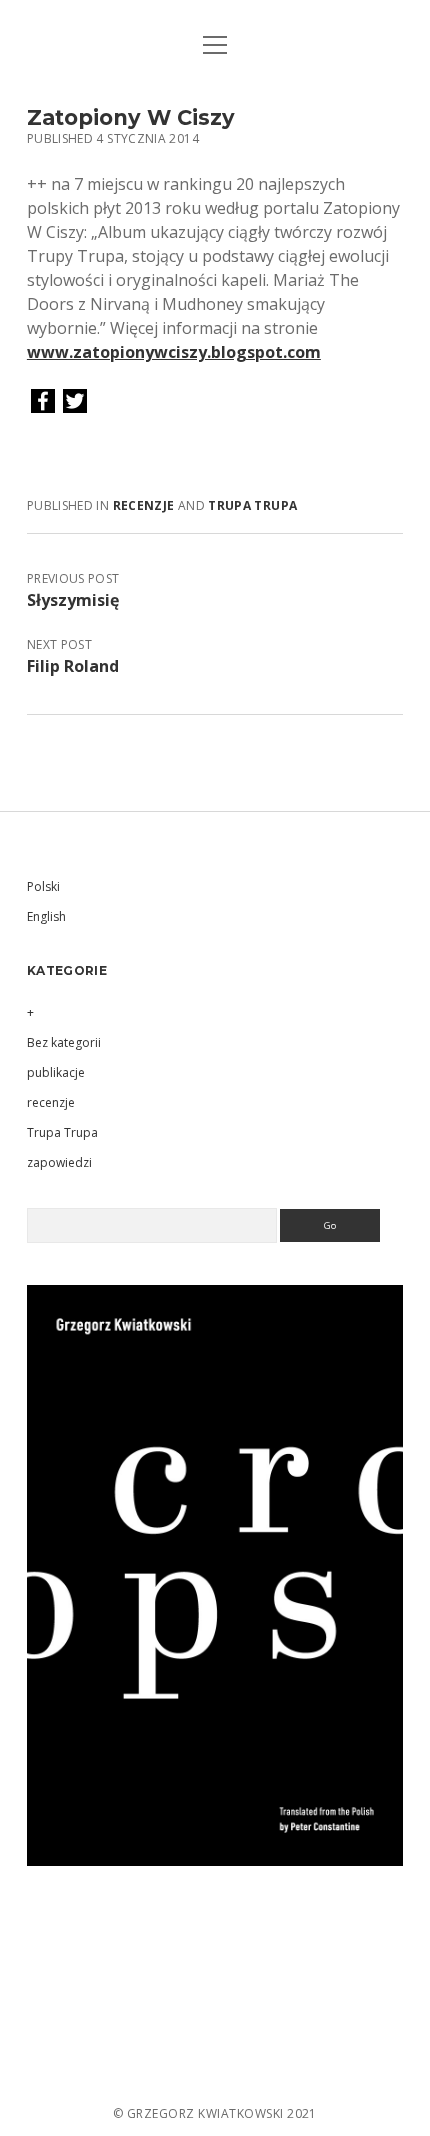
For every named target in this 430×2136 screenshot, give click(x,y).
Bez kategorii (64, 1042)
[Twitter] (75, 402)
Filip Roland (73, 666)
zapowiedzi (59, 1162)
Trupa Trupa (252, 505)
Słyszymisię (73, 600)
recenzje (144, 505)
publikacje (56, 1072)
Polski (43, 886)
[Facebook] (43, 402)
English (46, 916)
